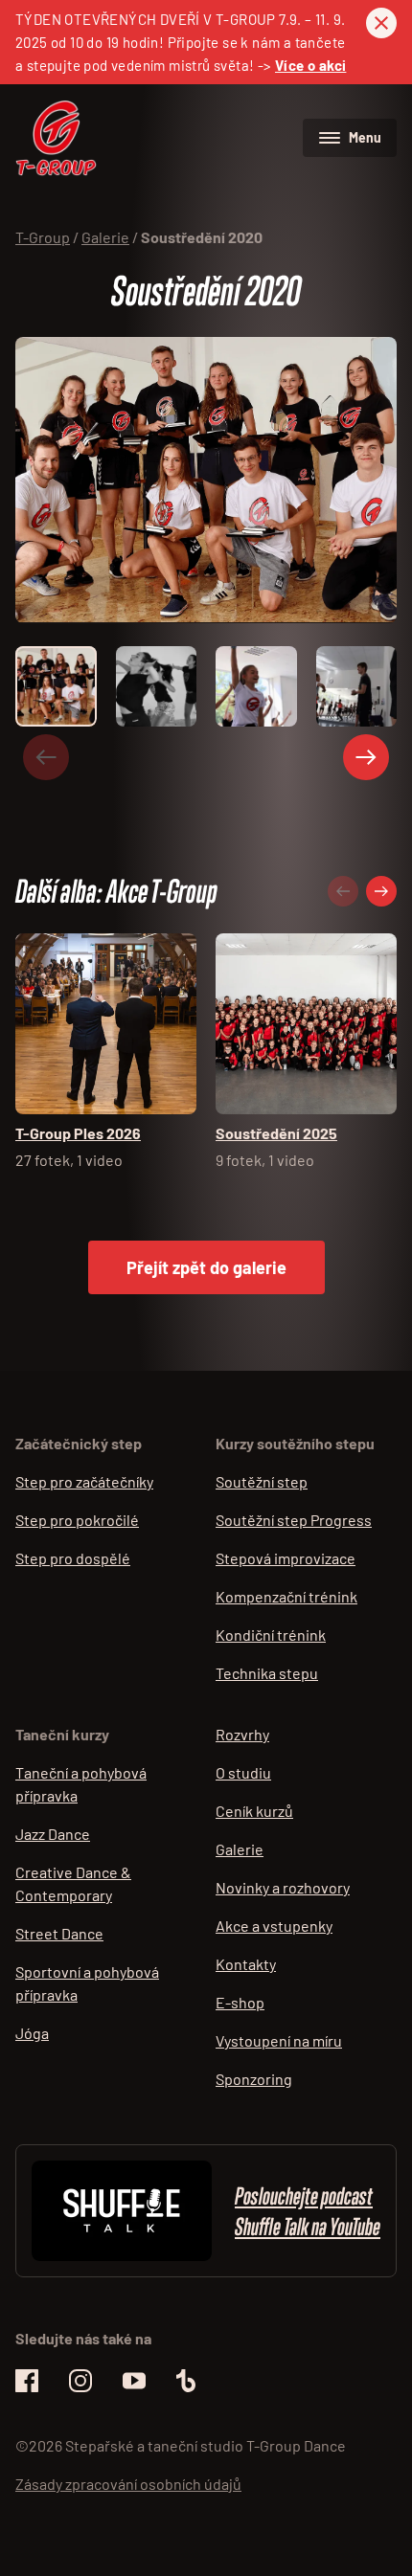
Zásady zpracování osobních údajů (128, 2484)
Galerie (240, 1849)
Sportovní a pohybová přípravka (87, 1983)
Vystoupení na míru (279, 2040)
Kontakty (246, 1964)
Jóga (32, 2033)
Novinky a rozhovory (283, 1887)
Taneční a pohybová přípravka (81, 1784)
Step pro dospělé (73, 1558)
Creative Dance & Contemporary (73, 1883)
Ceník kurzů (254, 1811)
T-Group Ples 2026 (78, 1133)
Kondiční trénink (271, 1635)
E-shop (240, 2002)
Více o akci (310, 65)
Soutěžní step (262, 1481)
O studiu (243, 1772)
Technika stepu (267, 1673)
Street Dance (59, 1933)
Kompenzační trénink (286, 1596)
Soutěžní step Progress (294, 1520)
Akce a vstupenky (274, 1926)
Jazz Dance (53, 1834)
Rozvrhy (242, 1734)
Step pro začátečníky (84, 1481)
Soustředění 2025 (276, 1133)
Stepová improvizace (286, 1558)
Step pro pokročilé (77, 1520)
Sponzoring (254, 2079)
